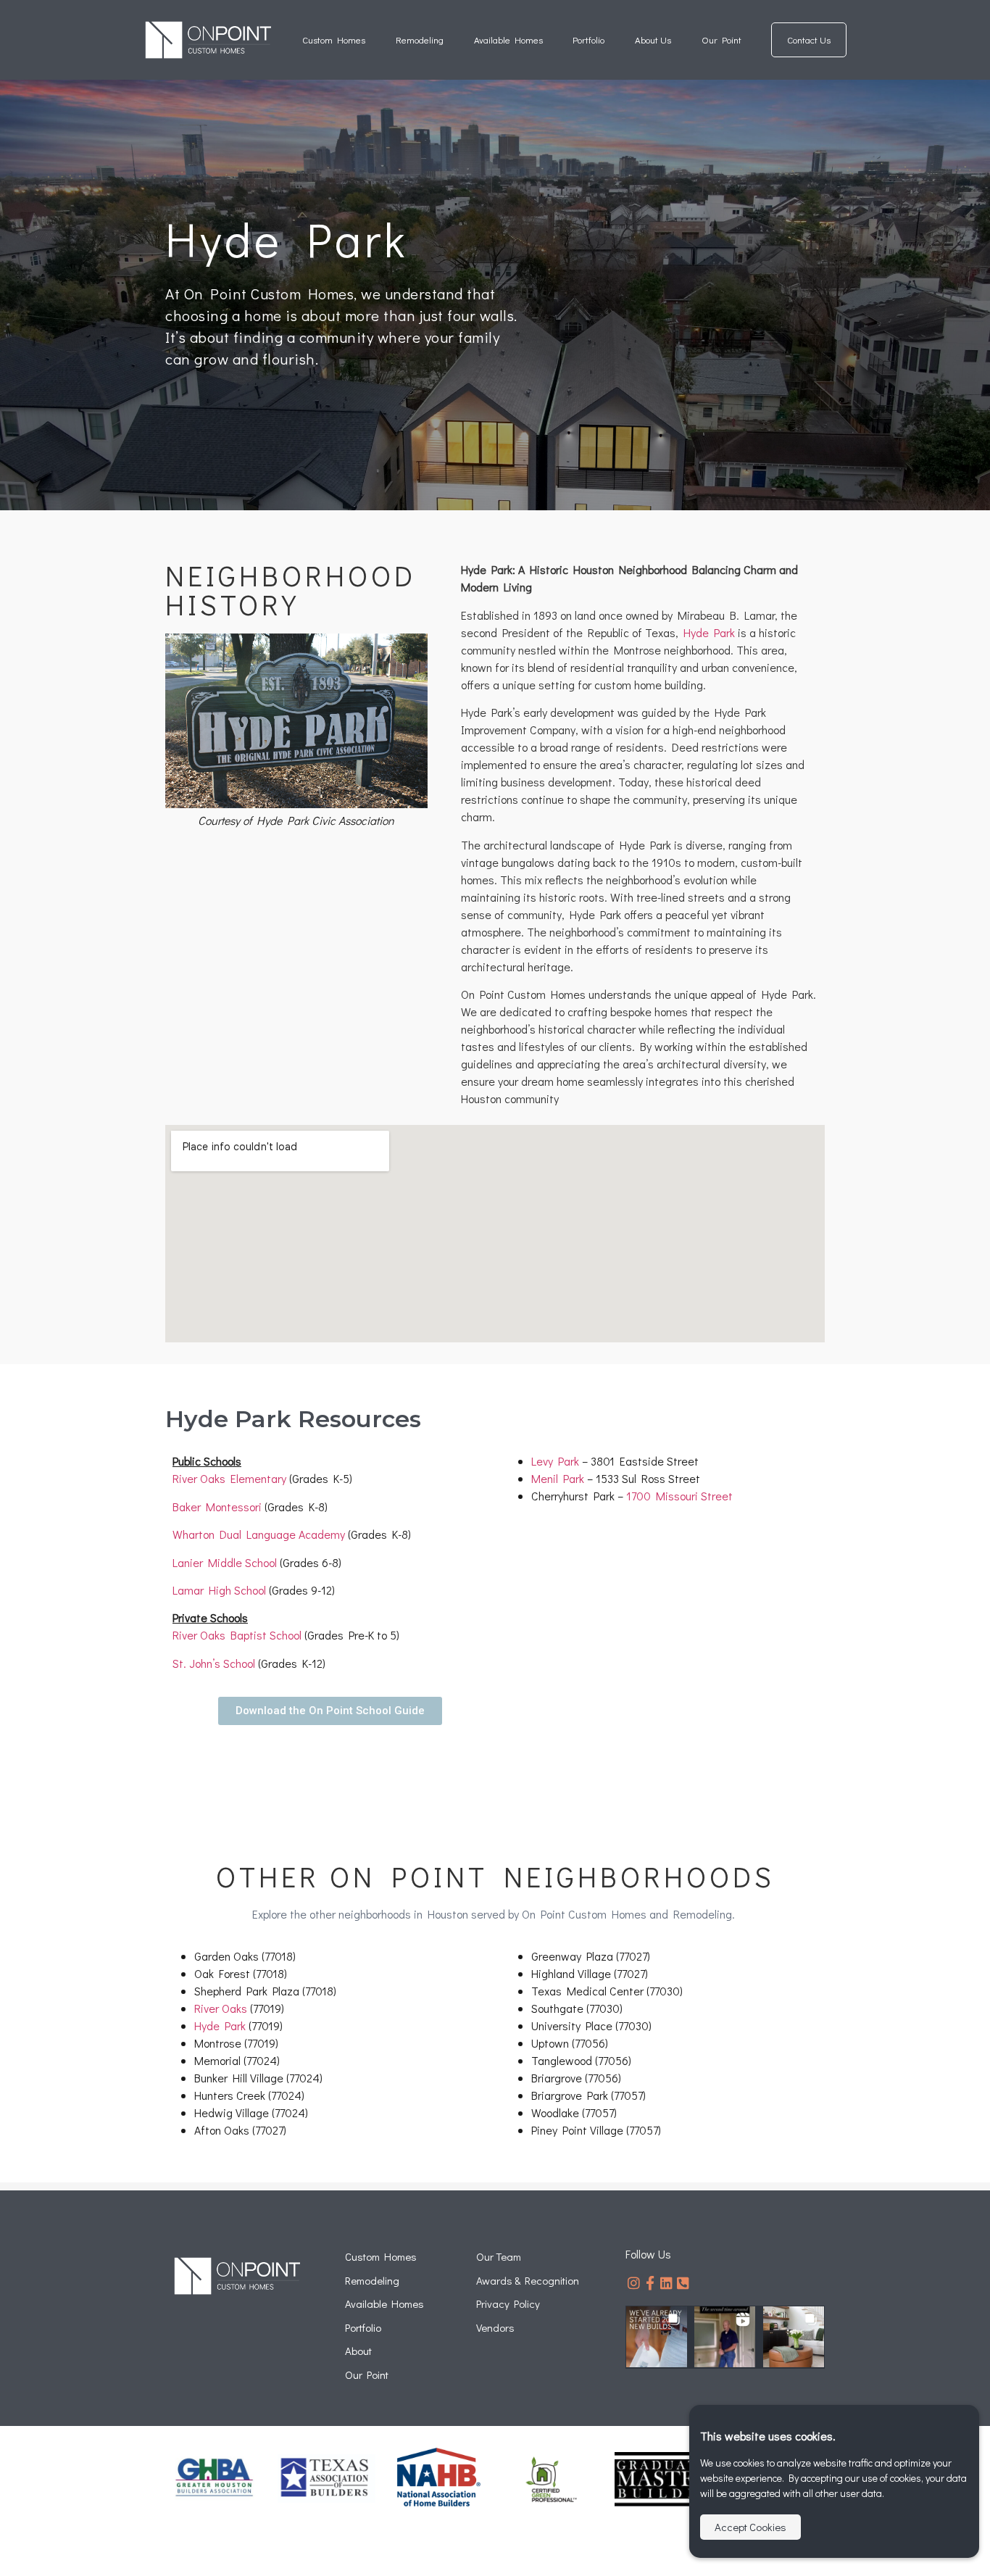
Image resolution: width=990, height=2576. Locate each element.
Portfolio (588, 40)
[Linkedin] (667, 2283)
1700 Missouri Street (679, 1496)
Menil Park (558, 1478)
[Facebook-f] (650, 2283)
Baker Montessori (217, 1507)
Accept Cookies (750, 2527)
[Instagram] (634, 2283)
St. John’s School (214, 1663)
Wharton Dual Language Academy (259, 1534)
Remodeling (420, 40)
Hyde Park (709, 632)
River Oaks (221, 2008)
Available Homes (508, 40)
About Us (653, 40)
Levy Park (555, 1461)
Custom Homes (334, 40)
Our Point (721, 40)
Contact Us (809, 40)
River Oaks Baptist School (237, 1635)
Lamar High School (219, 1590)
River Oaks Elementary (229, 1478)
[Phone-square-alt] (683, 2283)
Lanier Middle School (225, 1562)
